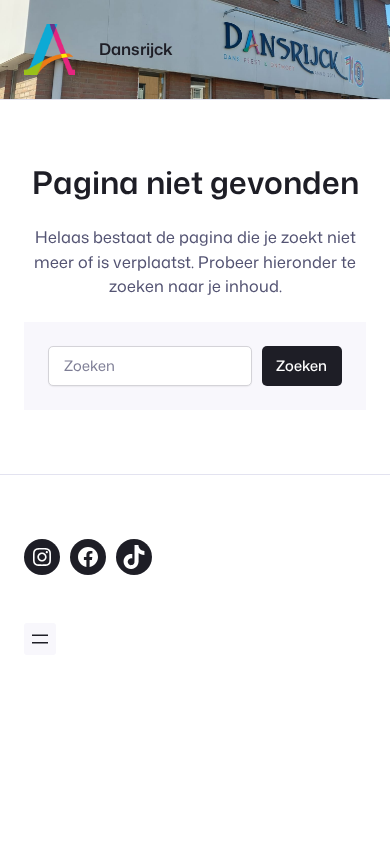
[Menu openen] (40, 639)
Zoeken (301, 365)
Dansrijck (136, 48)
